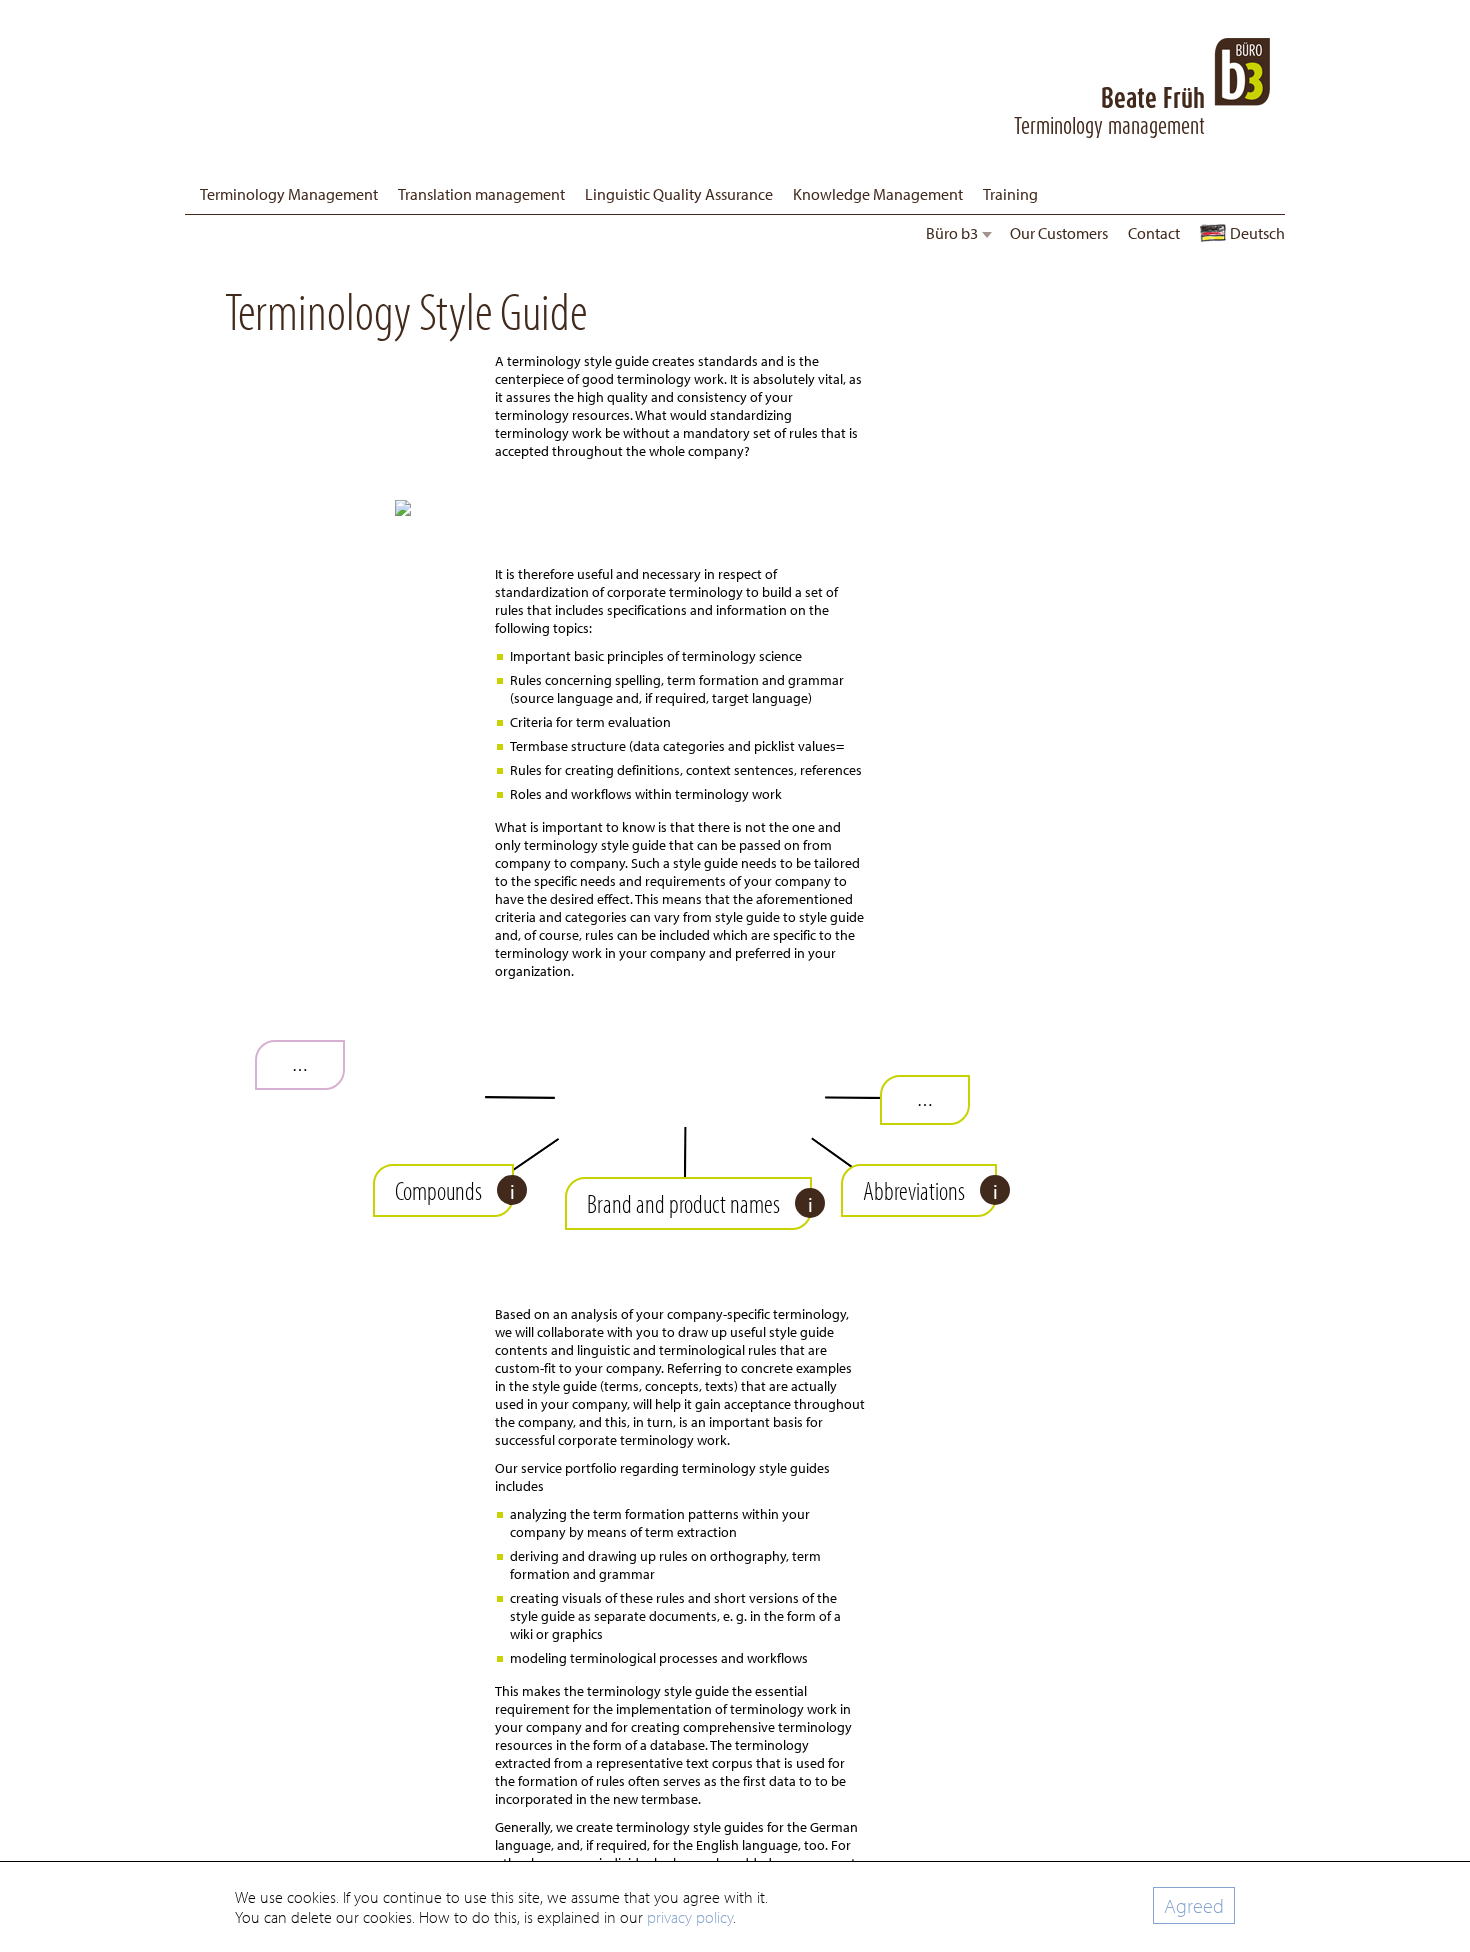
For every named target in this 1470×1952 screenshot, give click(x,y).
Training (1010, 194)
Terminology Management (289, 194)
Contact (1154, 233)
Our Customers (1059, 233)
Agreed (1194, 1905)
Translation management (481, 194)
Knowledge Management (878, 194)
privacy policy (690, 1917)
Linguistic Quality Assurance (679, 194)
